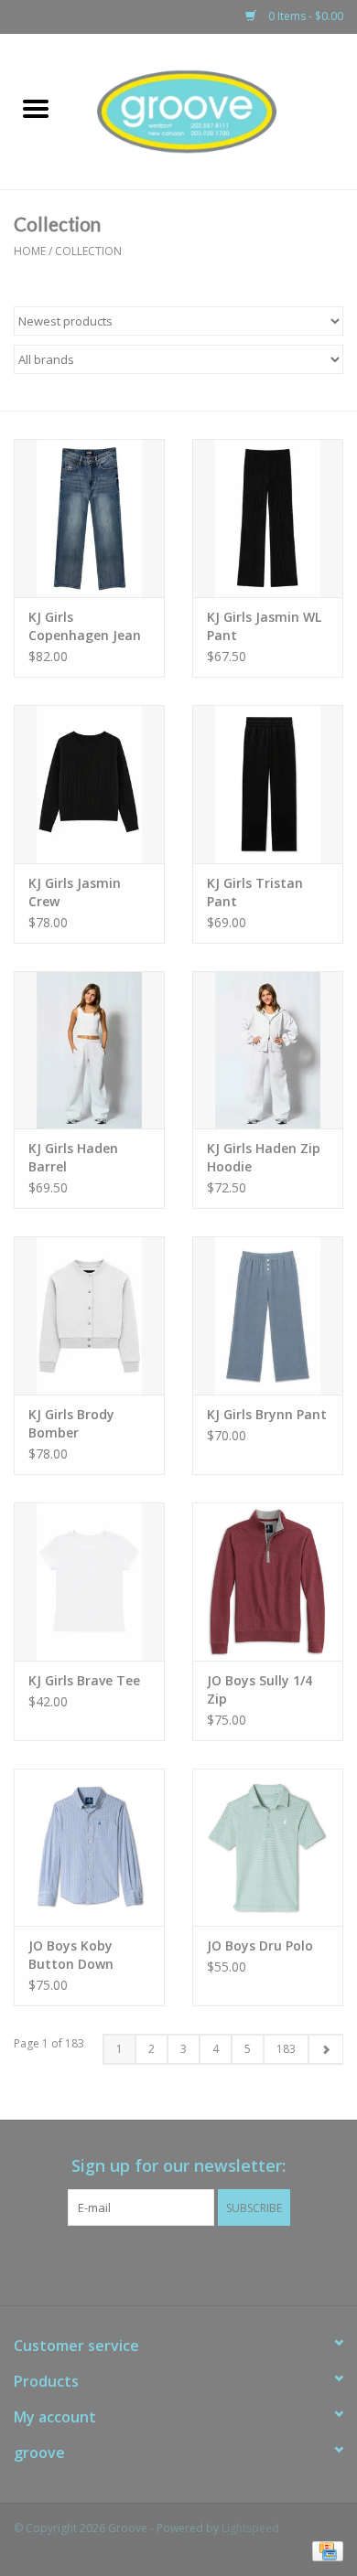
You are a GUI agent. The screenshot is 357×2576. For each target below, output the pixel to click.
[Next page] (325, 2049)
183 (286, 2049)
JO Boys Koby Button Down (71, 1955)
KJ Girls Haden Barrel (73, 1157)
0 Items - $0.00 (304, 16)
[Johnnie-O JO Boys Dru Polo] (268, 1848)
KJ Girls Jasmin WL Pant (264, 626)
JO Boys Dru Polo (260, 1945)
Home (30, 251)
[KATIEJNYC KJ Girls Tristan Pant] (268, 784)
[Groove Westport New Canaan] (214, 110)
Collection (88, 251)
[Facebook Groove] (162, 2263)
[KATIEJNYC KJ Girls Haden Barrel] (89, 1050)
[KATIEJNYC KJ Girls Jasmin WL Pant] (268, 518)
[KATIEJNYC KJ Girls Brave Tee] (89, 1582)
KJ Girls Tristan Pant (255, 892)
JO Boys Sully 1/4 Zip (260, 1689)
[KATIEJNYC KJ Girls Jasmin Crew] (89, 784)
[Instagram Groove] (195, 2263)
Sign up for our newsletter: (178, 2166)
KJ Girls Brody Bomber (71, 1423)
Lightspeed (250, 2528)
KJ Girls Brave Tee (84, 1680)
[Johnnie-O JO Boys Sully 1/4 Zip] (268, 1582)
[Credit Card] (325, 2551)
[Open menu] (36, 108)
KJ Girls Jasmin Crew (75, 892)
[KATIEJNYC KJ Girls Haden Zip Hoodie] (268, 1050)
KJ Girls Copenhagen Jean (85, 626)
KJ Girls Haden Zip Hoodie (264, 1157)
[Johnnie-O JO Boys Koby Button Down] (89, 1848)
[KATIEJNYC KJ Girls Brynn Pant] (268, 1315)
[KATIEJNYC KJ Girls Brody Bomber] (89, 1315)
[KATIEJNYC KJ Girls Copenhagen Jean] (89, 518)
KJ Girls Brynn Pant (267, 1414)
